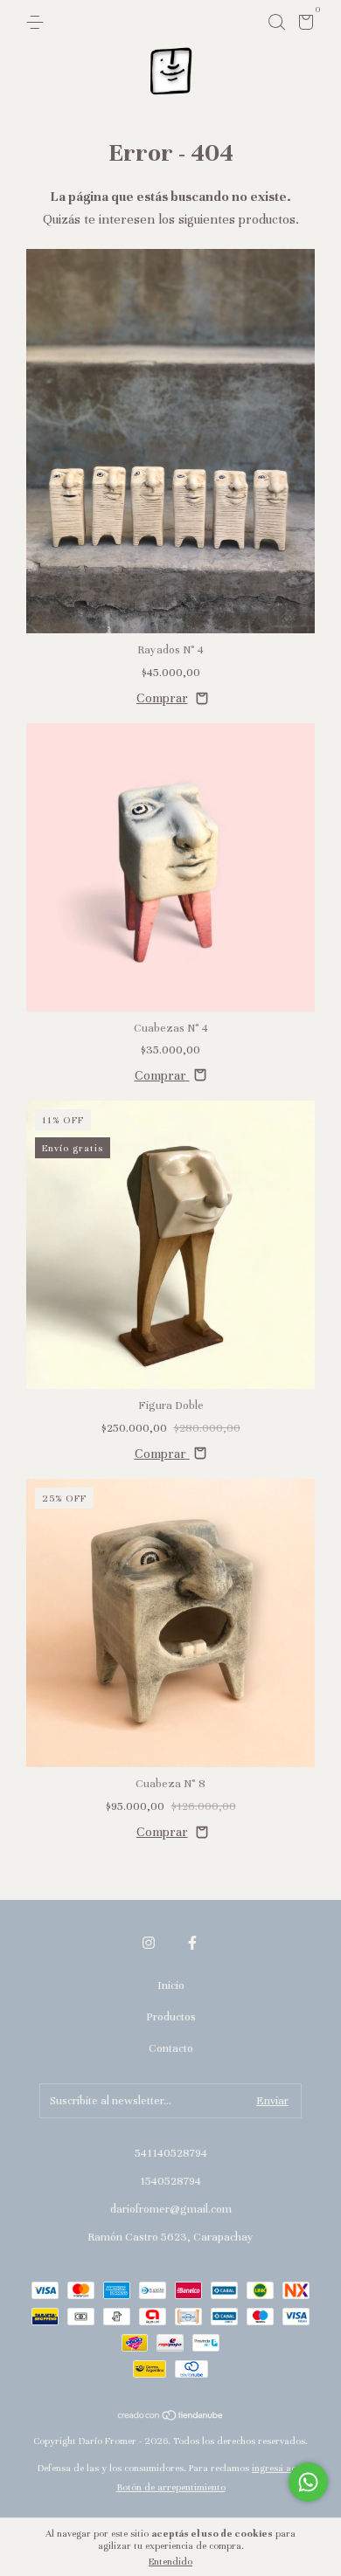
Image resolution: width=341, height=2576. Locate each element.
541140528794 (171, 2153)
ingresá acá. (278, 2468)
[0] (303, 25)
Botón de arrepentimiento (171, 2487)
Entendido (170, 2561)
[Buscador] (276, 23)
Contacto (171, 2048)
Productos (171, 2017)
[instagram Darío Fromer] (149, 1943)
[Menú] (38, 23)
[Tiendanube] (171, 2417)
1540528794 (170, 2181)
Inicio (171, 1986)
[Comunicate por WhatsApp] (308, 2482)
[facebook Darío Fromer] (192, 1943)
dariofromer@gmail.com (171, 2209)
